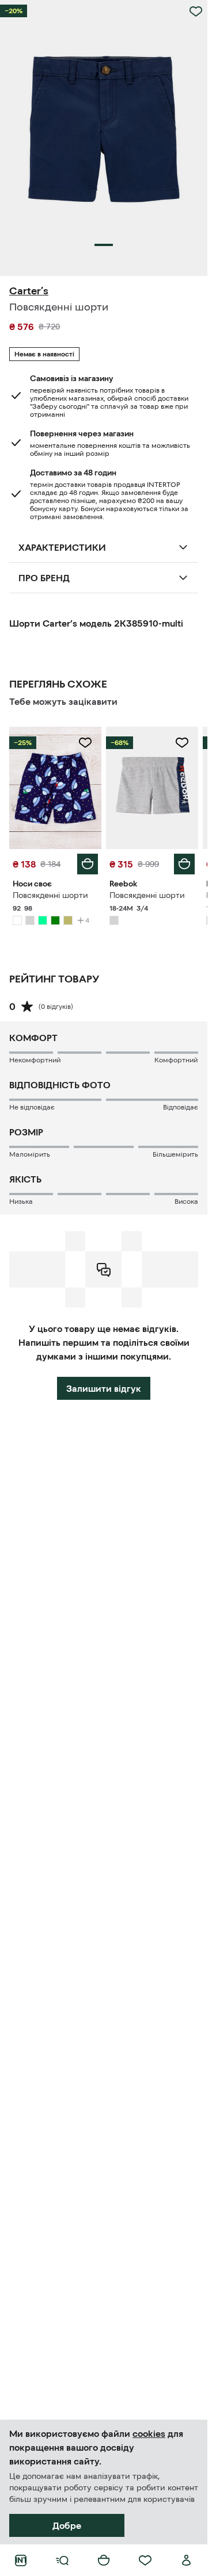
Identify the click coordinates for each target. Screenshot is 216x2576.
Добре (67, 2525)
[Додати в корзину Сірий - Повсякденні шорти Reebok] (184, 864)
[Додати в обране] (196, 11)
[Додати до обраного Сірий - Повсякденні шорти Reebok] (182, 743)
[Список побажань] (145, 2560)
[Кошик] (104, 2560)
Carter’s (29, 291)
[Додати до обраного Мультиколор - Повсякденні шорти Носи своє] (85, 743)
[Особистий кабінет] (187, 2560)
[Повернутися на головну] (21, 2560)
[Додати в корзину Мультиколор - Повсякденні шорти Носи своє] (88, 864)
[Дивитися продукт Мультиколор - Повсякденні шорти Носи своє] (55, 788)
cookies (149, 2433)
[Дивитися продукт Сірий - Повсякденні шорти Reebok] (152, 788)
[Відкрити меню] (62, 2560)
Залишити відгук (104, 1388)
